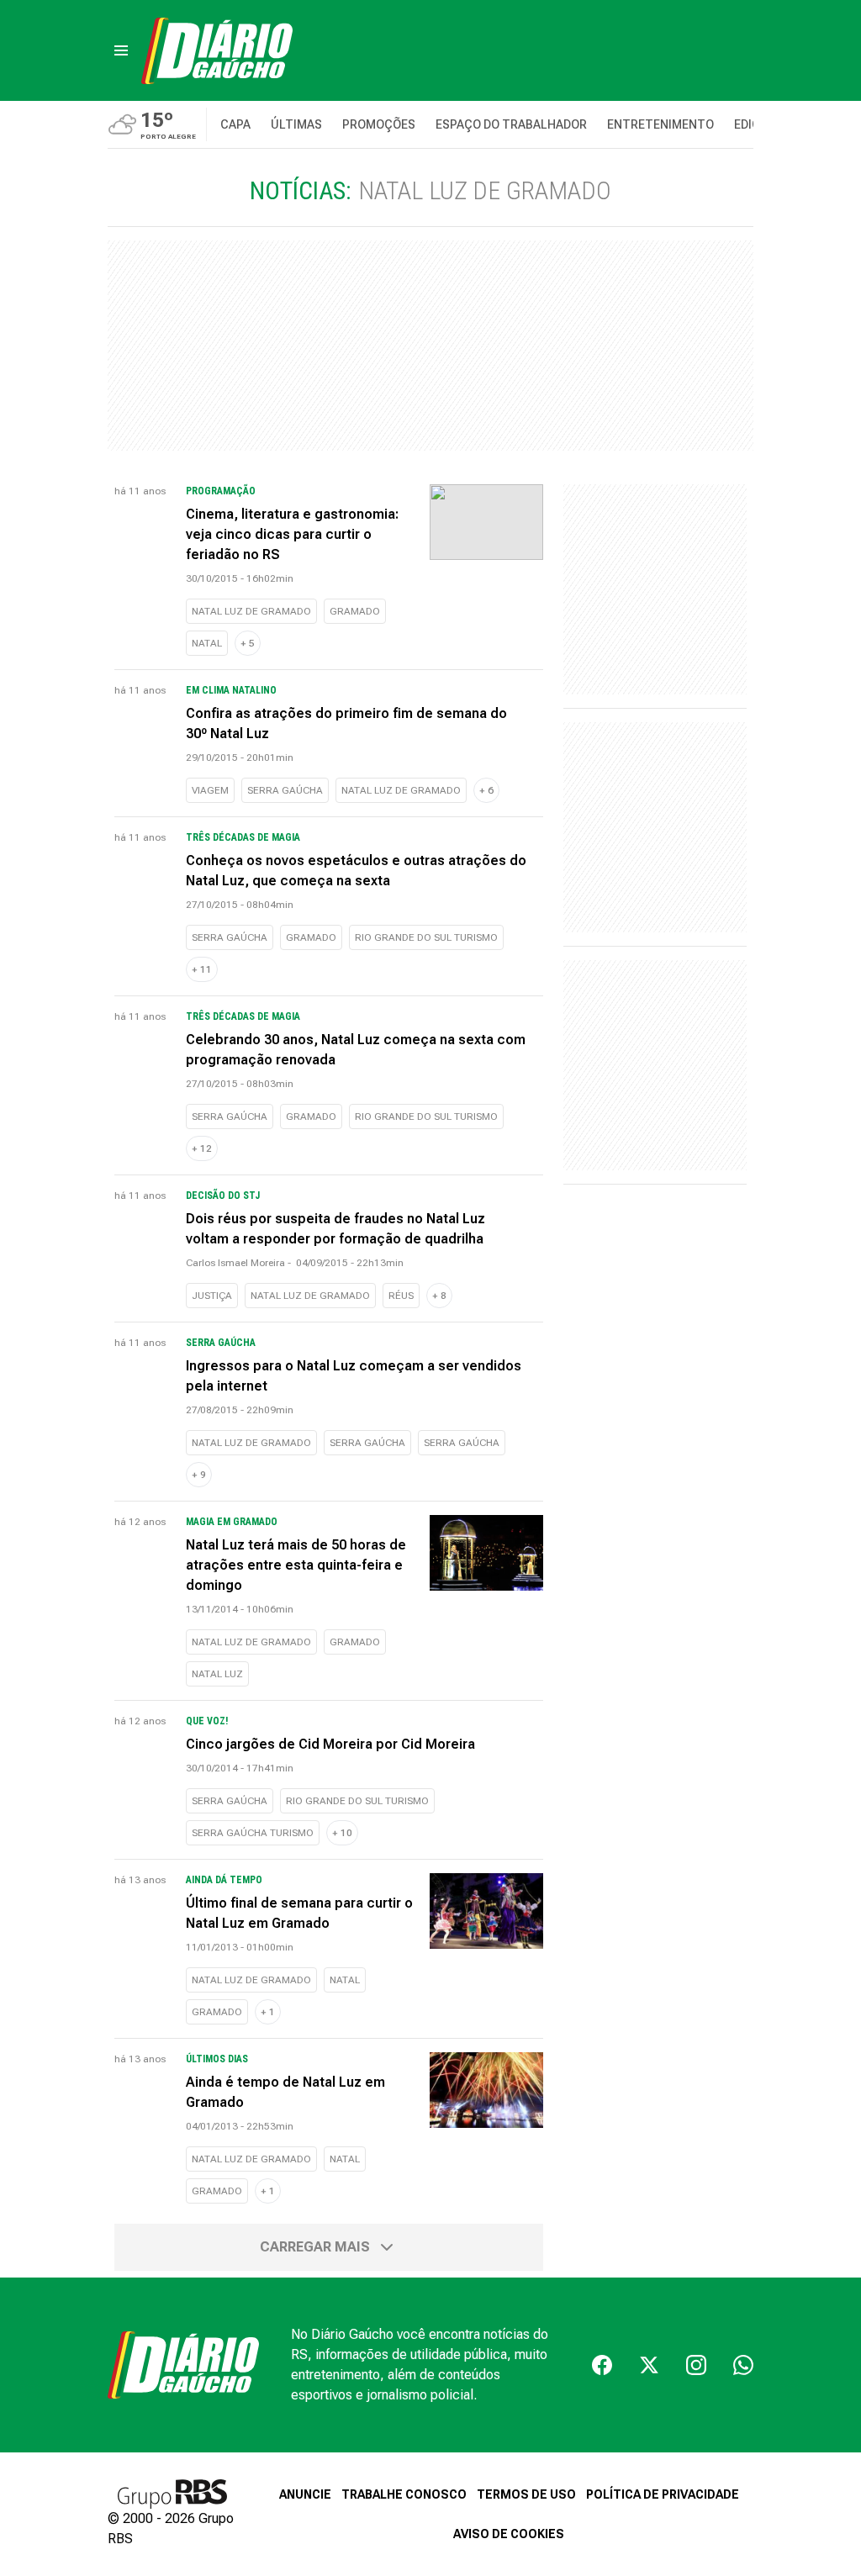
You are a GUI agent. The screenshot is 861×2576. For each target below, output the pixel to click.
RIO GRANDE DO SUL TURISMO (426, 937)
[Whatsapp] (743, 2365)
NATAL (207, 643)
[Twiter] (649, 2365)
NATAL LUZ (217, 1674)
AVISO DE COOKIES (509, 2534)
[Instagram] (696, 2365)
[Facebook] (602, 2365)
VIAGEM (210, 790)
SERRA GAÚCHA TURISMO (253, 1833)
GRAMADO (355, 611)
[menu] (121, 50)
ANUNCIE (305, 2494)
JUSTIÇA (212, 1296)
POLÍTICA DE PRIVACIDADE (663, 2494)
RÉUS (401, 1296)
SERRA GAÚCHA (285, 790)
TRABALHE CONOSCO (404, 2494)
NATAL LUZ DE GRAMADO (251, 611)
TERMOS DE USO (526, 2494)
